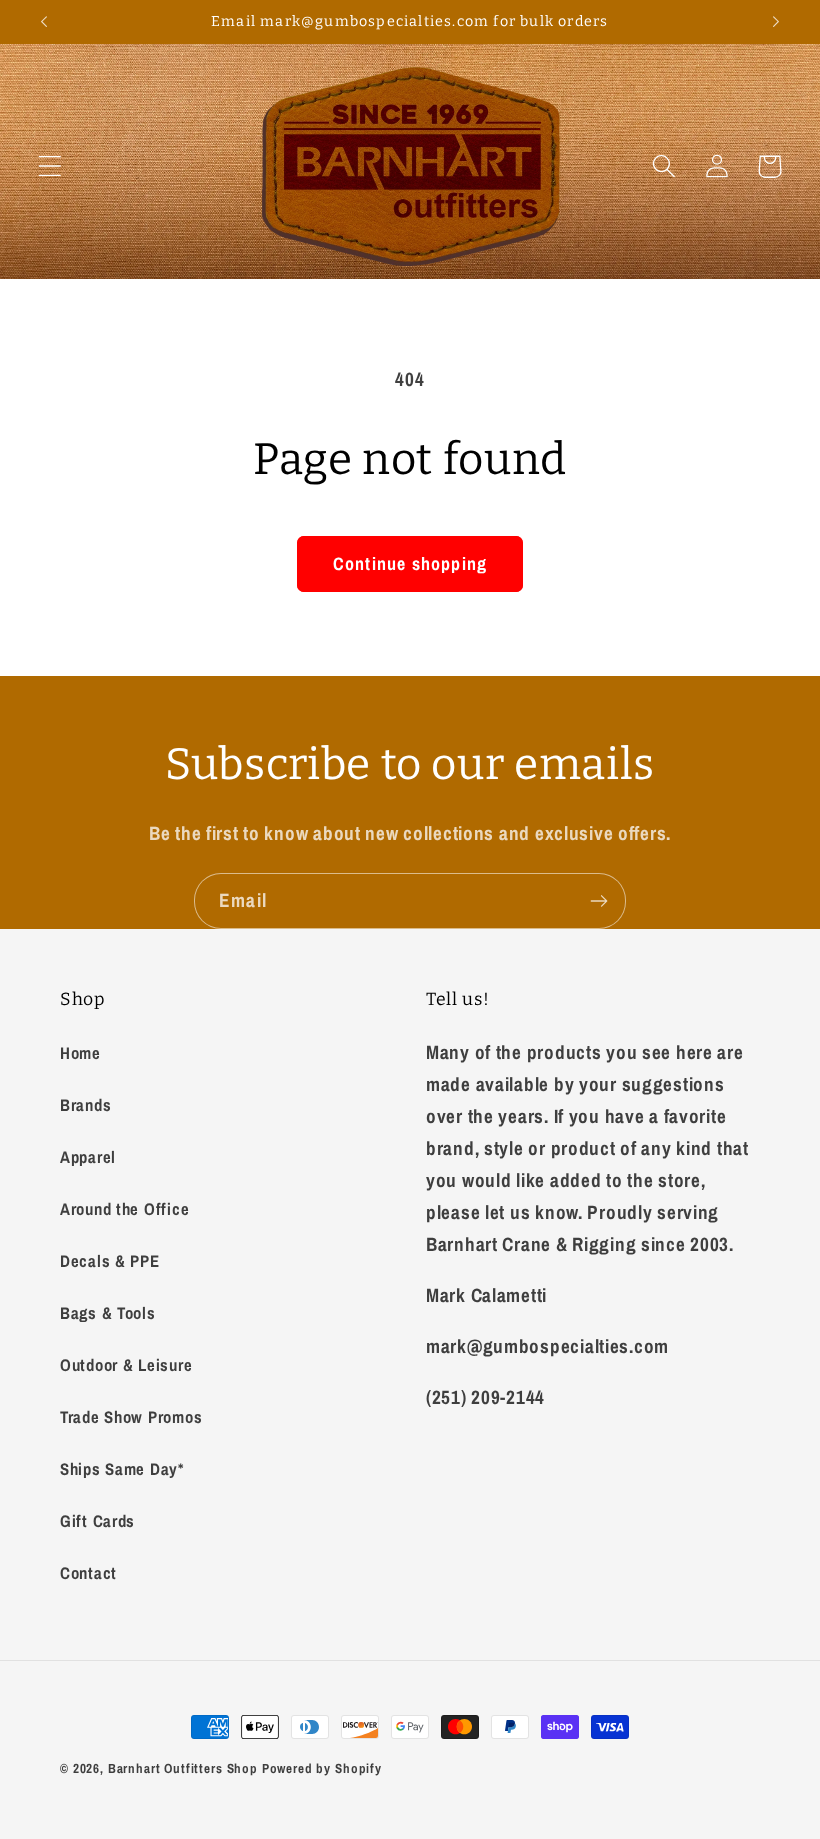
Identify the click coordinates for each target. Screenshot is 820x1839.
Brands (85, 1105)
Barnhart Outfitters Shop (183, 1768)
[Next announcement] (776, 22)
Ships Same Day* (122, 1469)
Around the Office (124, 1209)
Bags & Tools (108, 1313)
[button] (50, 166)
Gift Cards (97, 1521)
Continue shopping (410, 563)
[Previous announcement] (44, 22)
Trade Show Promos (131, 1417)
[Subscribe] (598, 901)
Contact (88, 1573)
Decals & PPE (110, 1261)
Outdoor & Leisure (126, 1365)
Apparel (88, 1157)
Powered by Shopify (322, 1768)
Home (80, 1053)
